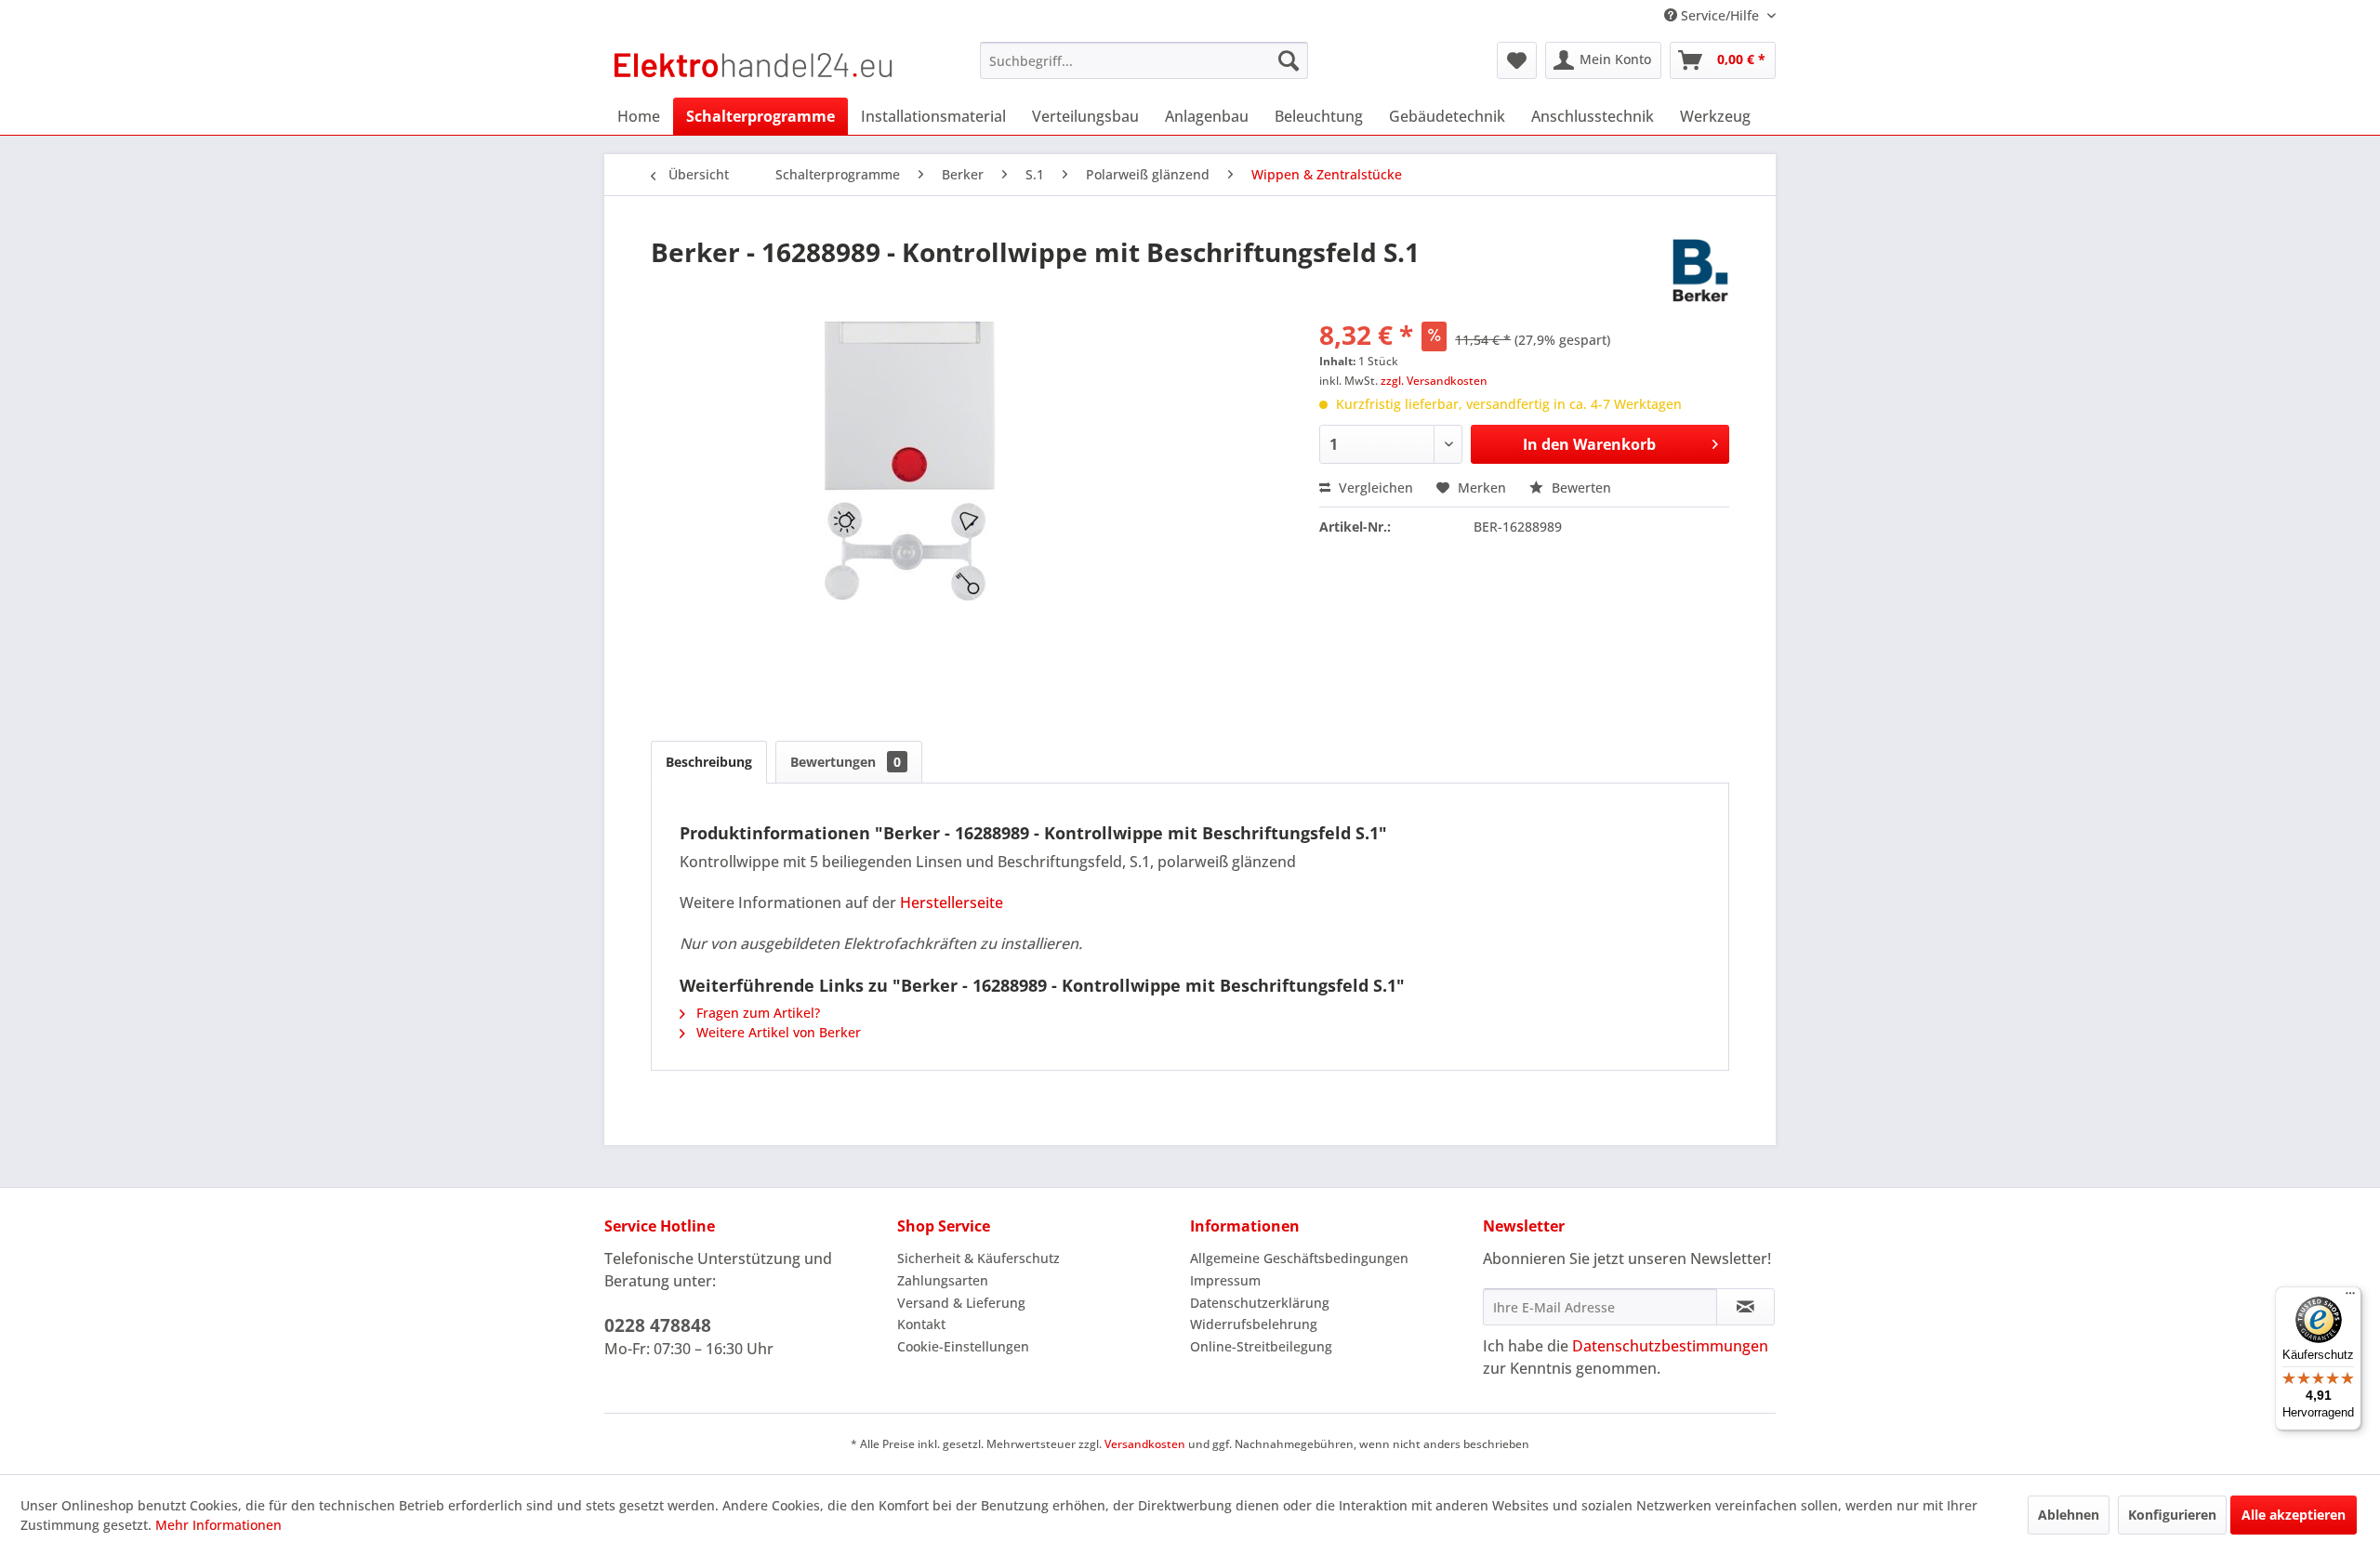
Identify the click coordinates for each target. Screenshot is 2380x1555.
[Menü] (2350, 1298)
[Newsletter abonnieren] (1745, 1307)
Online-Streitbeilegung (1261, 1346)
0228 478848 (658, 1325)
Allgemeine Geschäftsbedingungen (1299, 1258)
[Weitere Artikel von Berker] (1700, 270)
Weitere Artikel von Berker (777, 1032)
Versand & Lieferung (961, 1303)
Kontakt (921, 1324)
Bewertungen (846, 762)
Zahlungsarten (943, 1280)
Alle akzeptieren (2294, 1515)
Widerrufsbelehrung (1254, 1324)
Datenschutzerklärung (1260, 1303)
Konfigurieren (2172, 1515)
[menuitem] (1144, 60)
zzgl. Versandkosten (1434, 381)
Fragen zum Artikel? (756, 1013)
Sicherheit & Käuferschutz (978, 1258)
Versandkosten (1145, 1444)
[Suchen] (1289, 60)
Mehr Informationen (218, 1525)
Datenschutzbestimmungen (1670, 1346)
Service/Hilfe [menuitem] (1720, 15)
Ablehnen (2069, 1515)
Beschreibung (709, 762)
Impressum (1225, 1280)
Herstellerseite (952, 903)
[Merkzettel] (1517, 60)
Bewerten (1580, 488)
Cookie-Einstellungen (963, 1346)
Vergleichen (1374, 488)
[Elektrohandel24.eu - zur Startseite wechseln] (754, 65)
